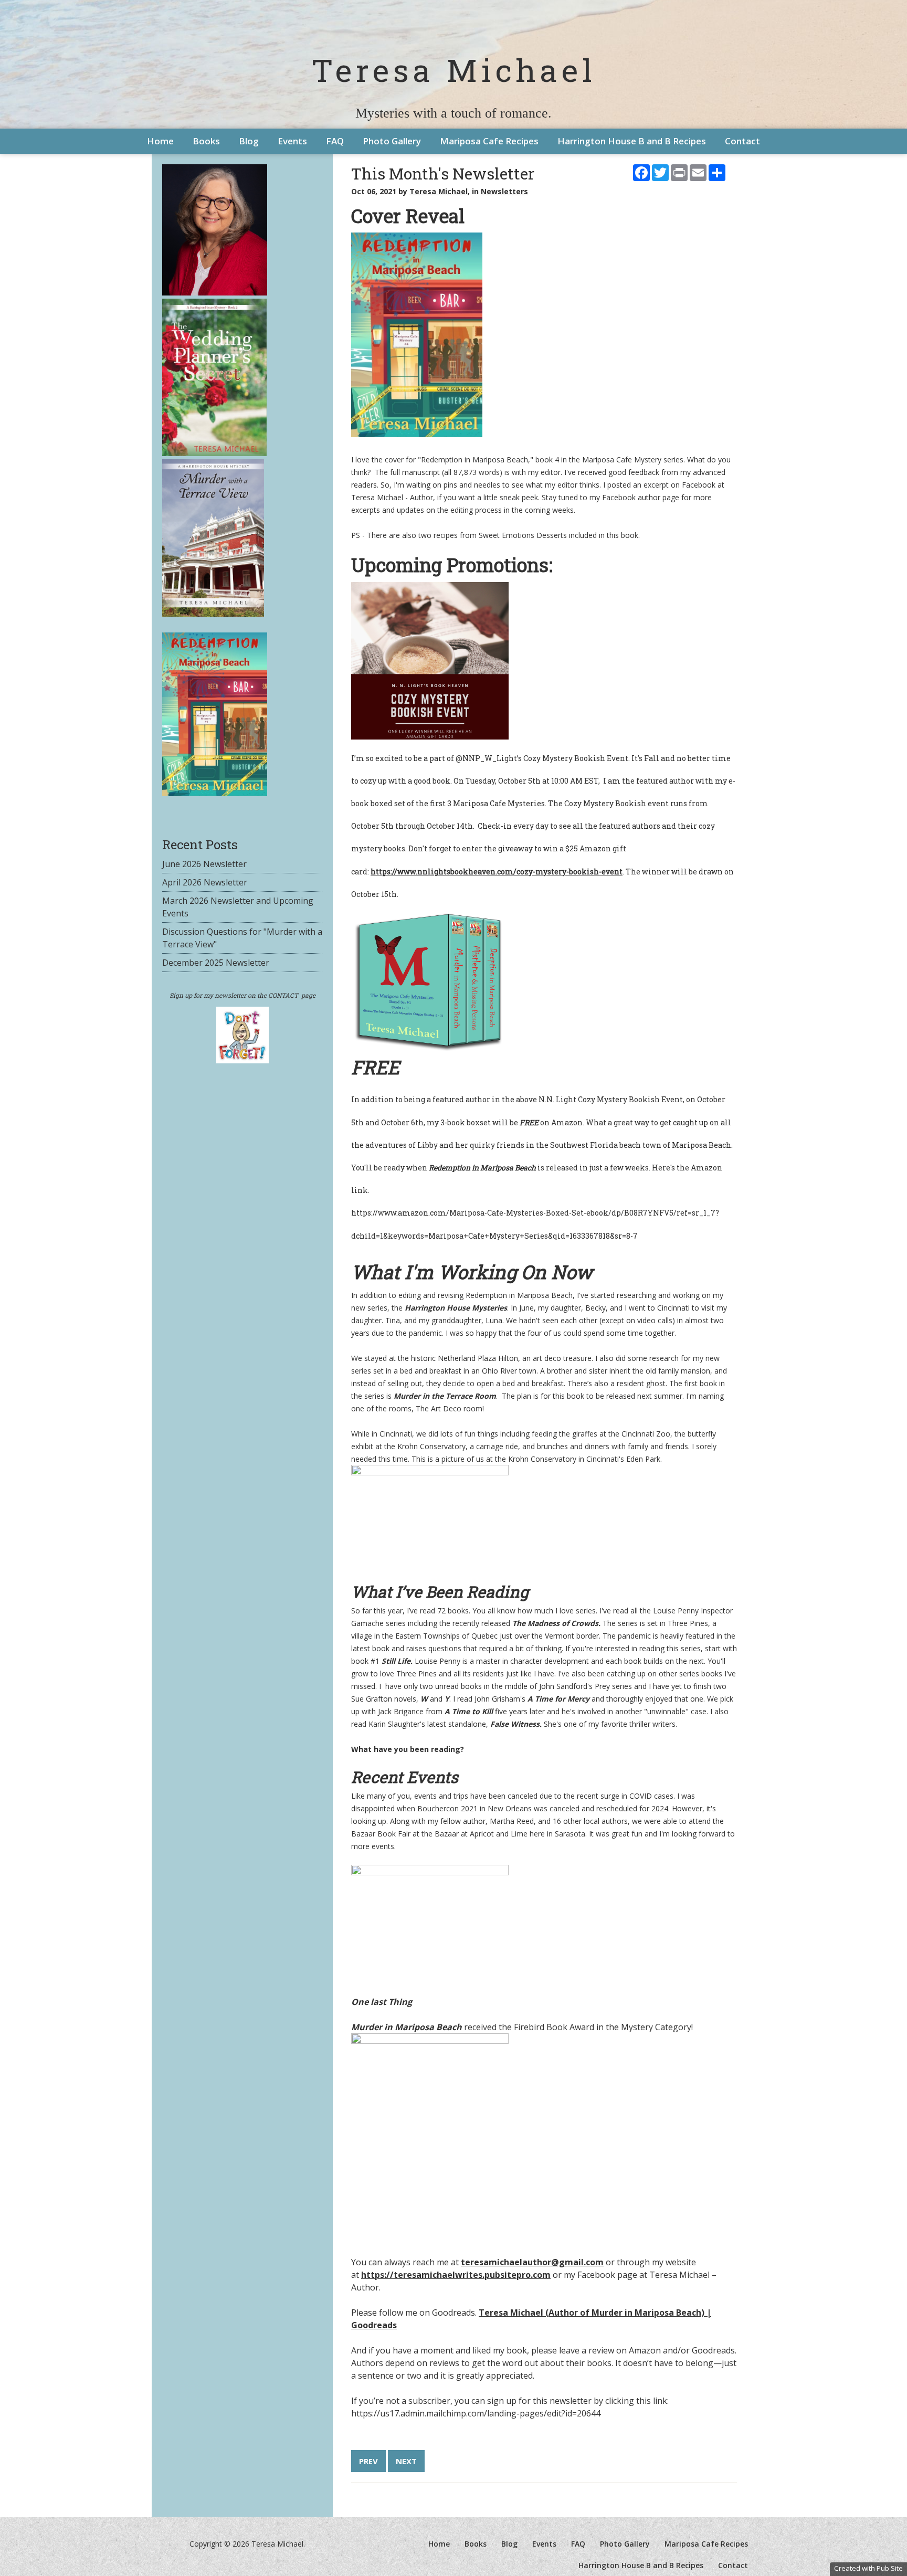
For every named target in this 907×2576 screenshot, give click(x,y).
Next (406, 2461)
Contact (742, 141)
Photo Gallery (392, 141)
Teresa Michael (454, 70)
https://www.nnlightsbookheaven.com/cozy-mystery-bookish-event (497, 872)
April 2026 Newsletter (205, 882)
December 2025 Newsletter (216, 963)
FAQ (335, 141)
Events (292, 141)
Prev (368, 2461)
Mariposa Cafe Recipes (489, 141)
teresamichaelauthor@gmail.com (532, 2262)
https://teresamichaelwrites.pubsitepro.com (456, 2275)
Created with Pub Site (868, 2568)
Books (206, 141)
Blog (249, 141)
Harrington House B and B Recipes (632, 141)
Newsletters (504, 191)
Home (160, 141)
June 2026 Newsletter (204, 864)
